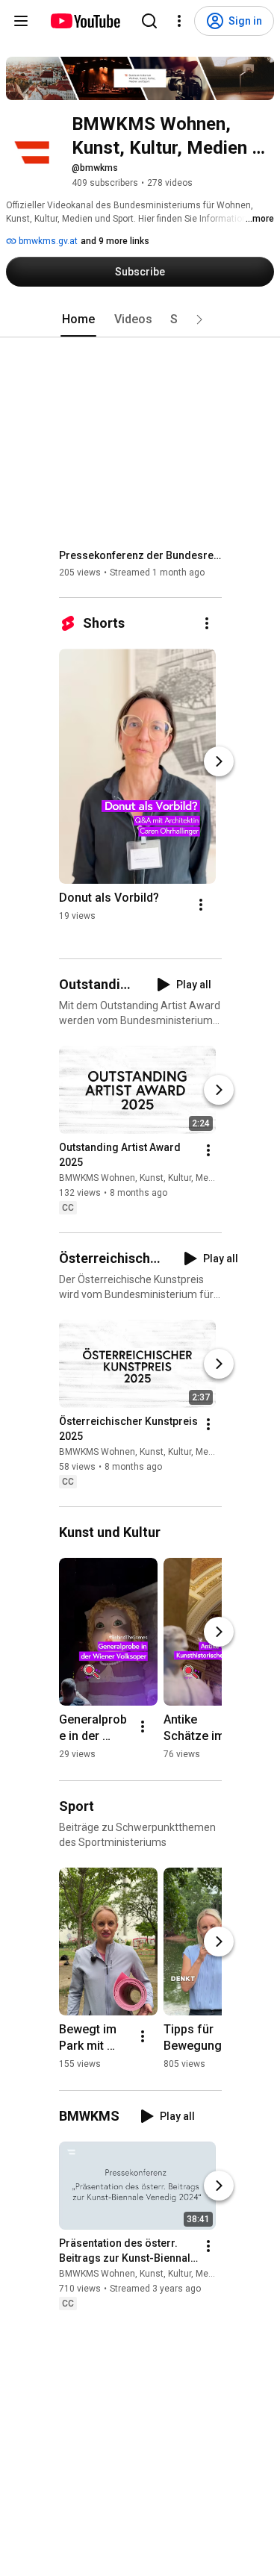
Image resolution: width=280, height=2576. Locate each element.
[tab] (78, 319)
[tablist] (140, 319)
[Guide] (21, 21)
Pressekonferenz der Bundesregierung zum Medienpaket (141, 555)
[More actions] (207, 623)
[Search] (149, 21)
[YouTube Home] (85, 21)
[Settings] (179, 21)
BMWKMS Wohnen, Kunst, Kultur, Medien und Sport (163, 1178)
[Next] (219, 761)
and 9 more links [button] (115, 241)
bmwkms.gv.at (47, 241)
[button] (199, 319)
